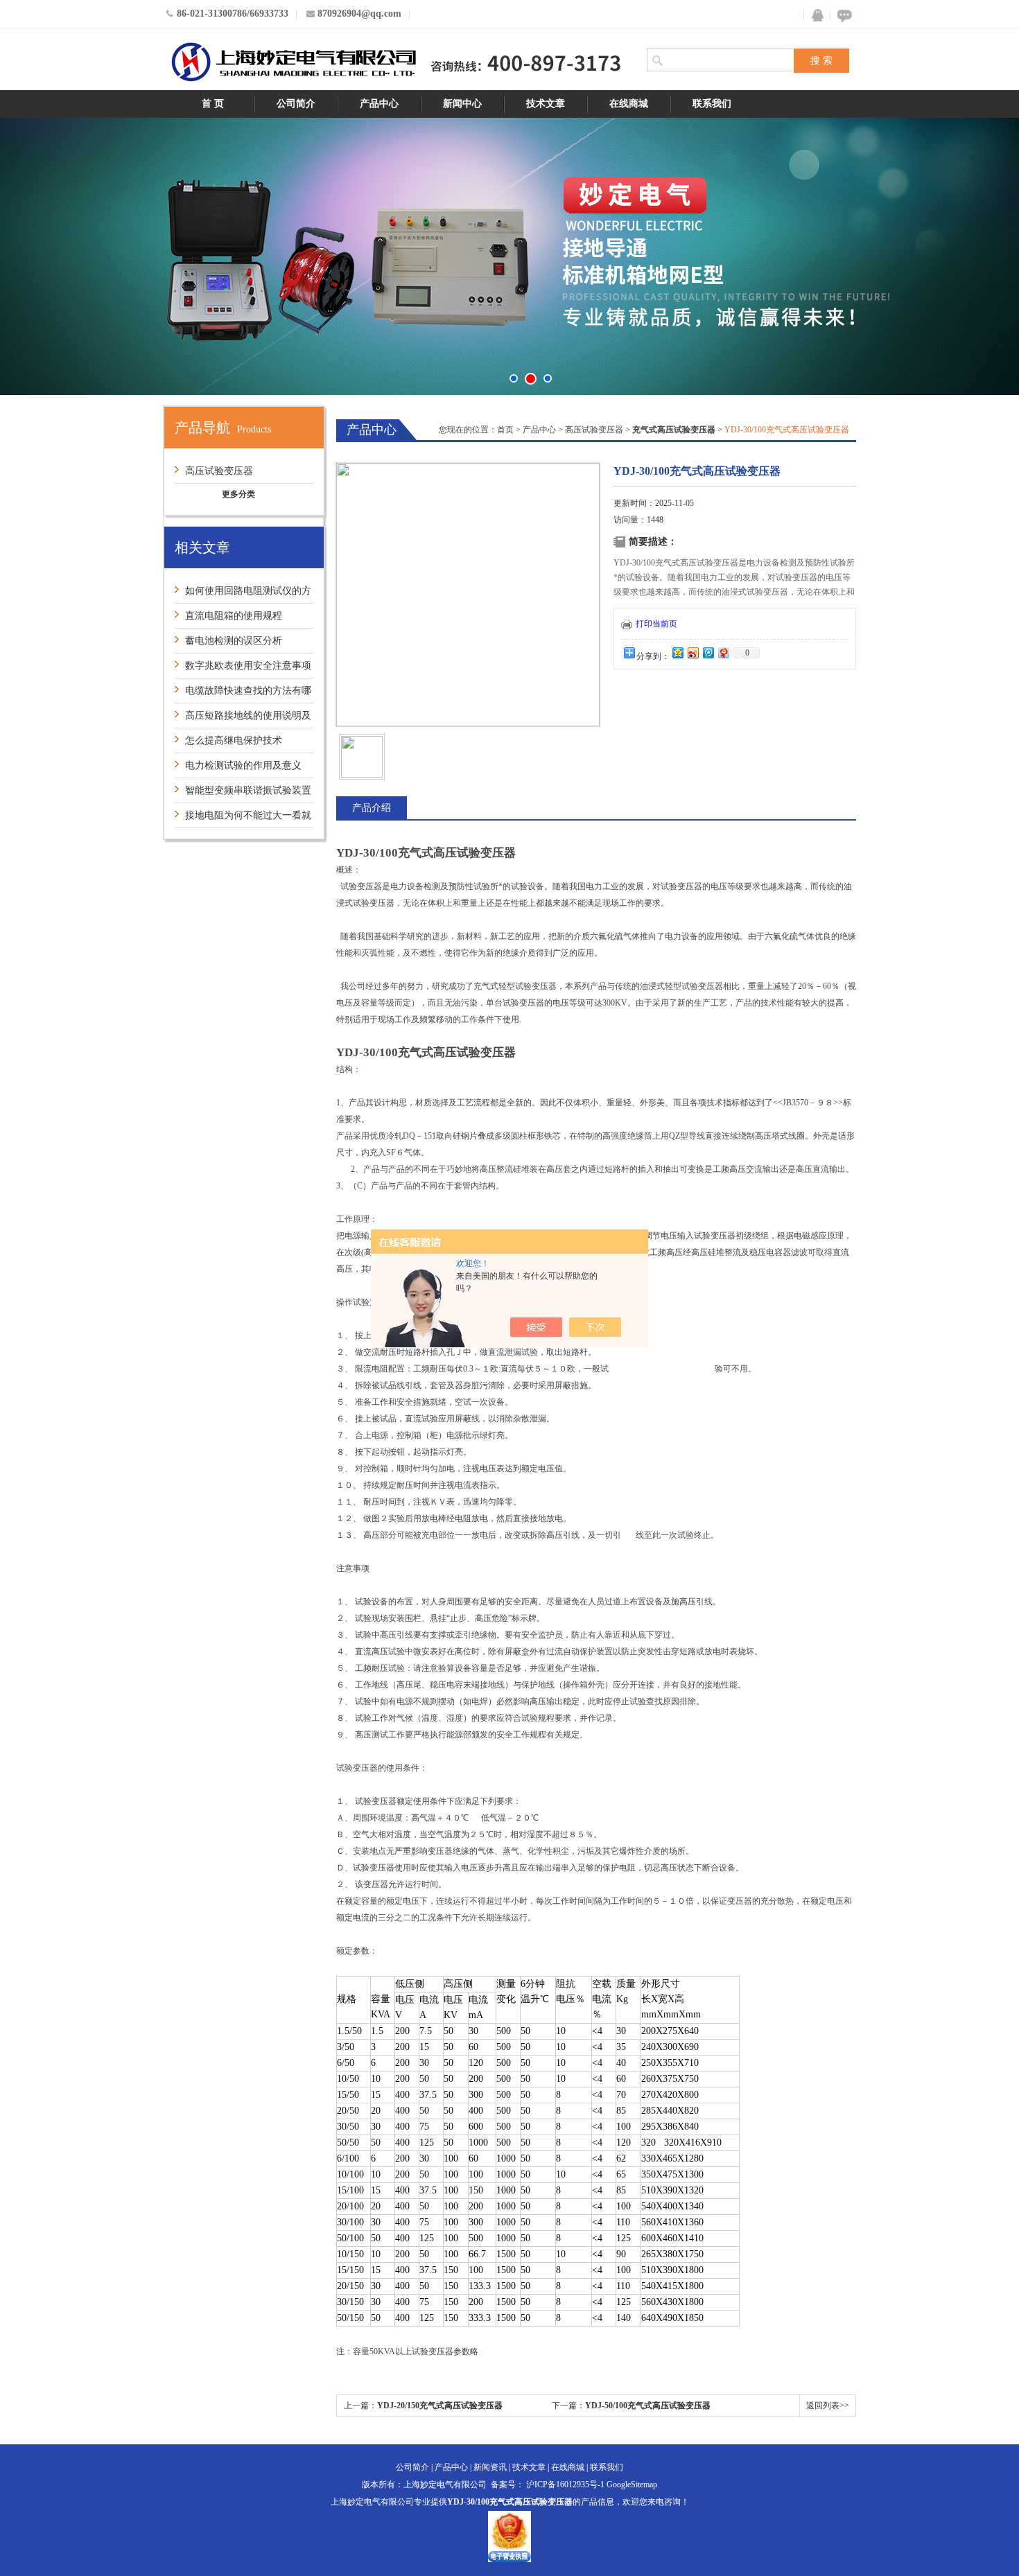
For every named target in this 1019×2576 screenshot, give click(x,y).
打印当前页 (656, 624)
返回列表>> (828, 2406)
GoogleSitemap (632, 2485)
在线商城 (629, 104)
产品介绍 (372, 808)
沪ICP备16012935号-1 (565, 2485)
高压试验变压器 (219, 471)
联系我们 (712, 104)
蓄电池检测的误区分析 (234, 641)
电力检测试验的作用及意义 (243, 765)
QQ (815, 16)
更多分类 (238, 494)
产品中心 (379, 104)
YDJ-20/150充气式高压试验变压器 (440, 2406)
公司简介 (296, 104)
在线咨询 (842, 16)
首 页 (213, 104)
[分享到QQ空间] (677, 652)
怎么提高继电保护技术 (234, 741)
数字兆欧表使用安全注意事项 (248, 666)
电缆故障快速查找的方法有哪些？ (243, 694)
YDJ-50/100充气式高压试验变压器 (648, 2406)
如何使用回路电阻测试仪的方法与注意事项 (243, 594)
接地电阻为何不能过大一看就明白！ (243, 819)
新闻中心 (462, 104)
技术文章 (546, 104)
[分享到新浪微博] (693, 652)
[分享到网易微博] (723, 652)
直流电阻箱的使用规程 (234, 616)
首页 (505, 430)
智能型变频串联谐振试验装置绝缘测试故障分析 (243, 794)
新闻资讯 (490, 2467)
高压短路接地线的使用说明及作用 (243, 719)
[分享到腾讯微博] (708, 652)
